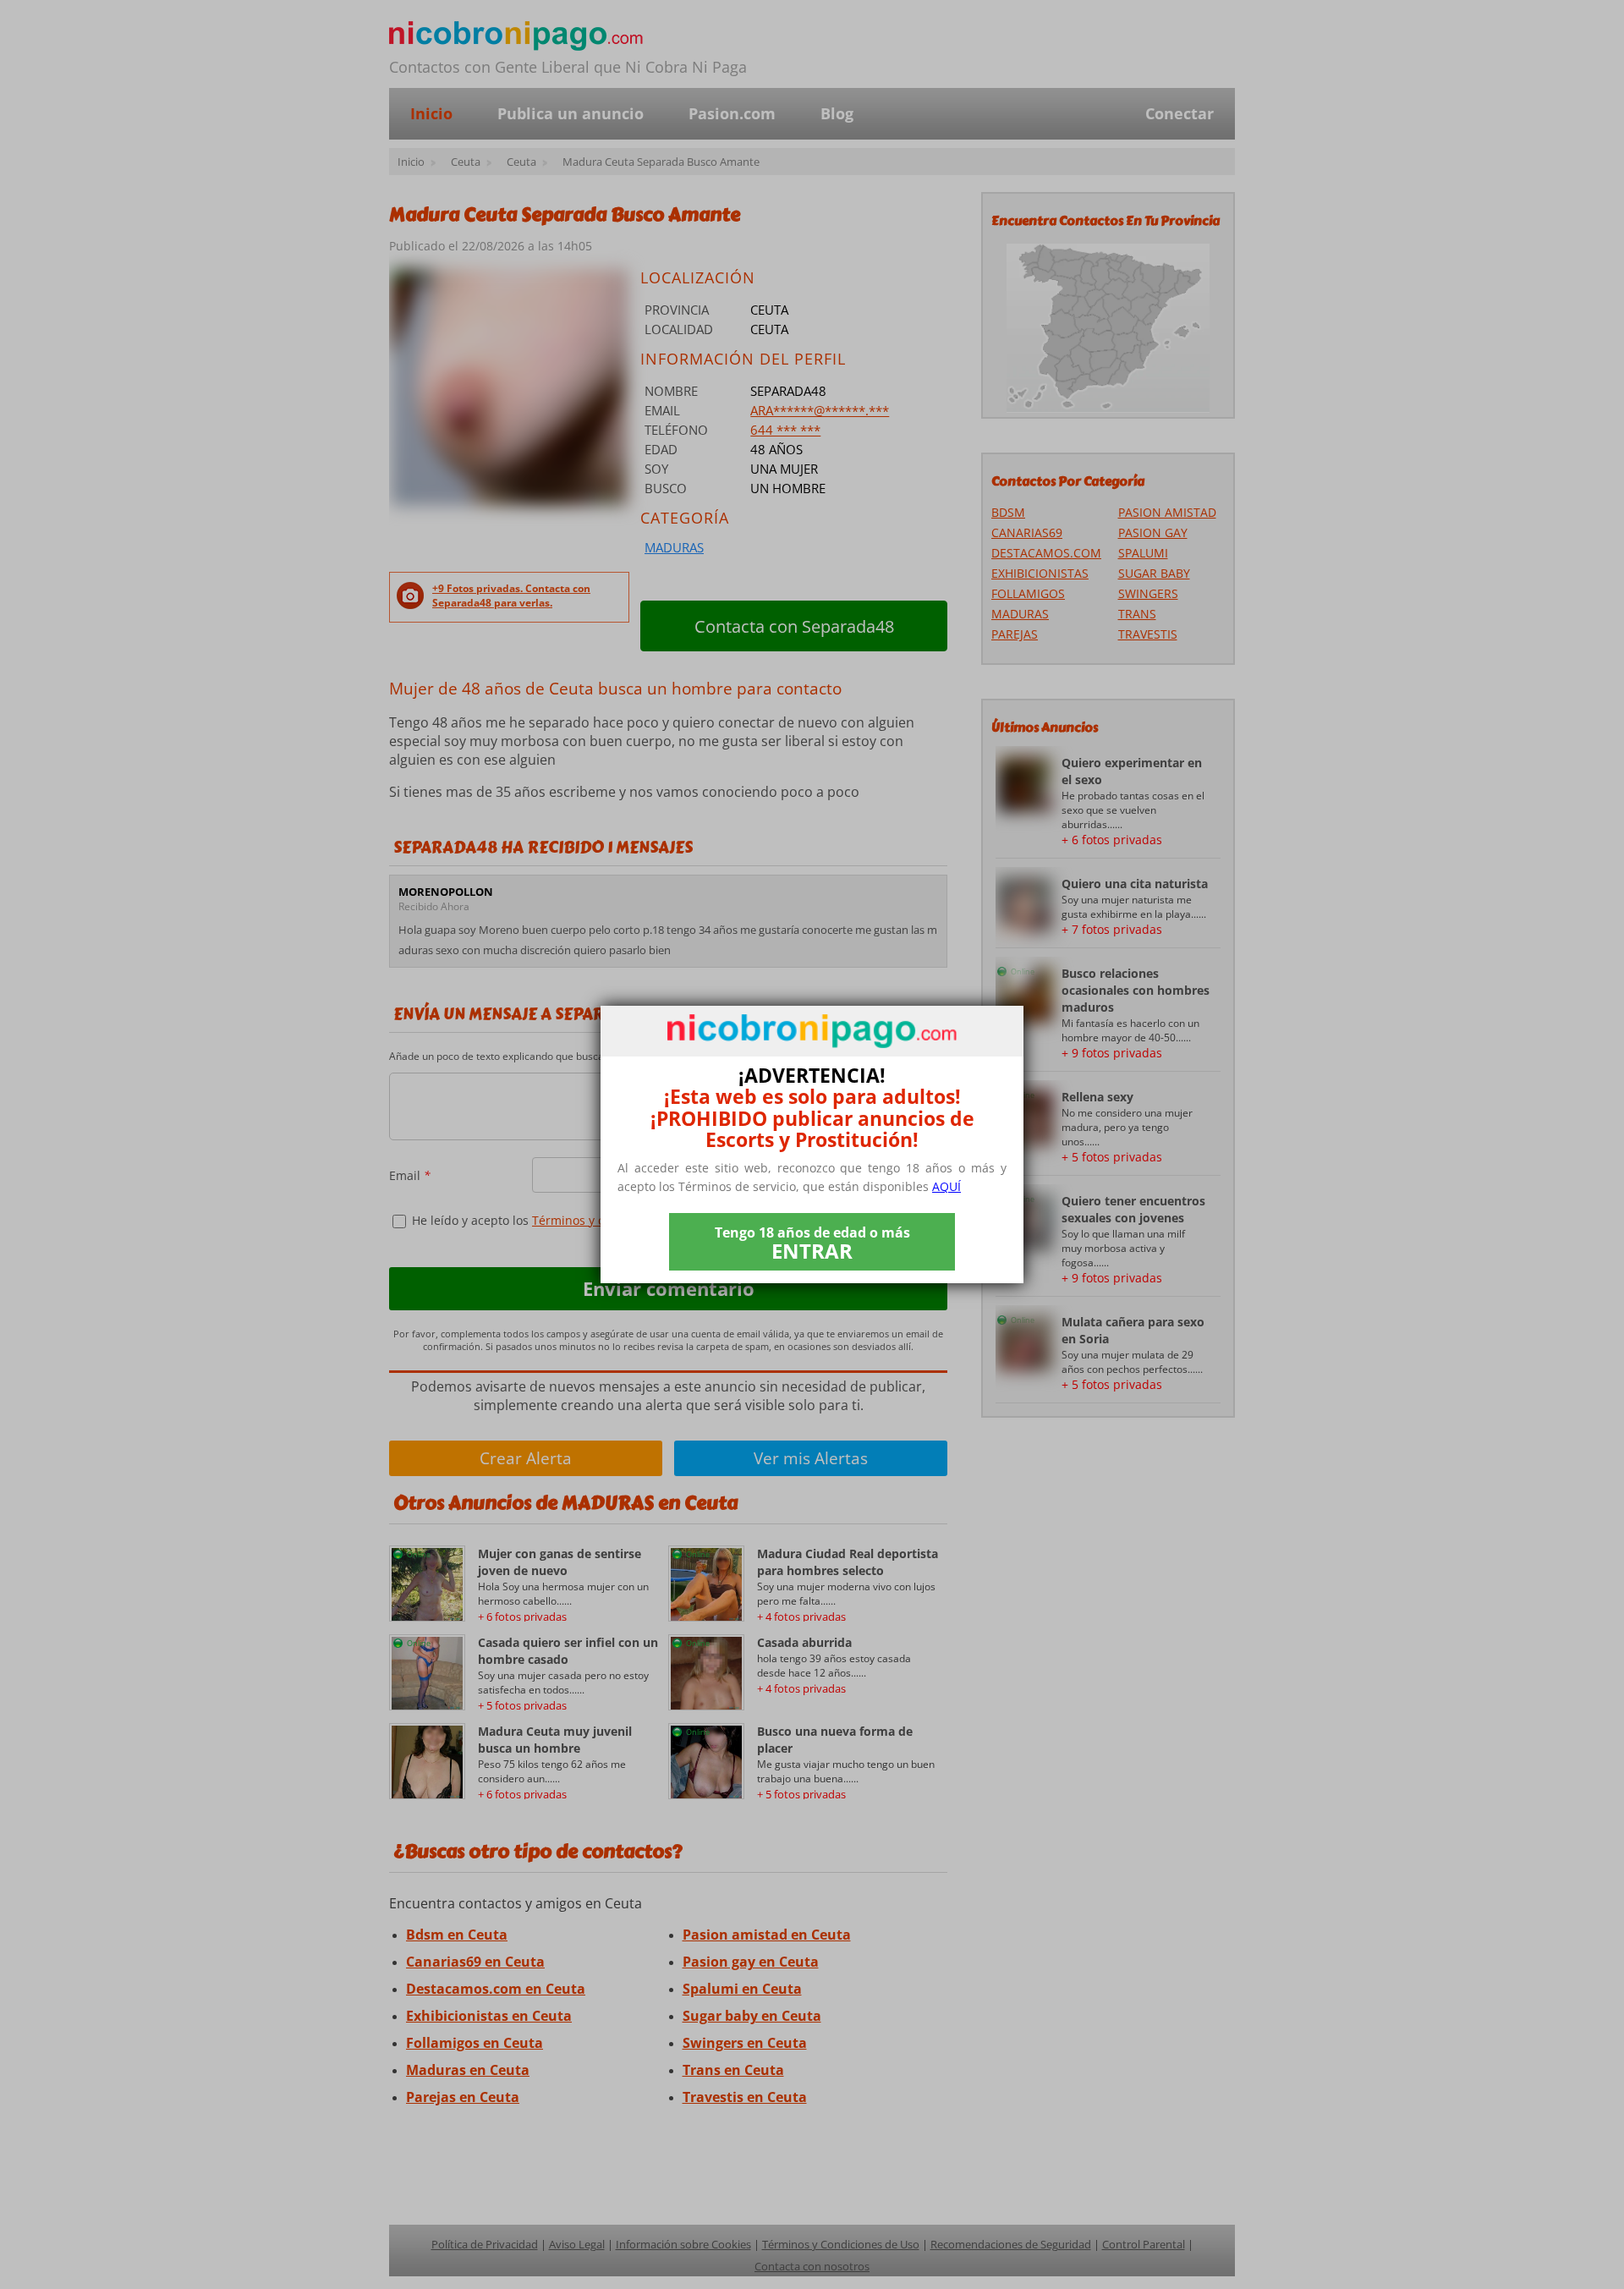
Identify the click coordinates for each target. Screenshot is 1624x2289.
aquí (946, 1186)
